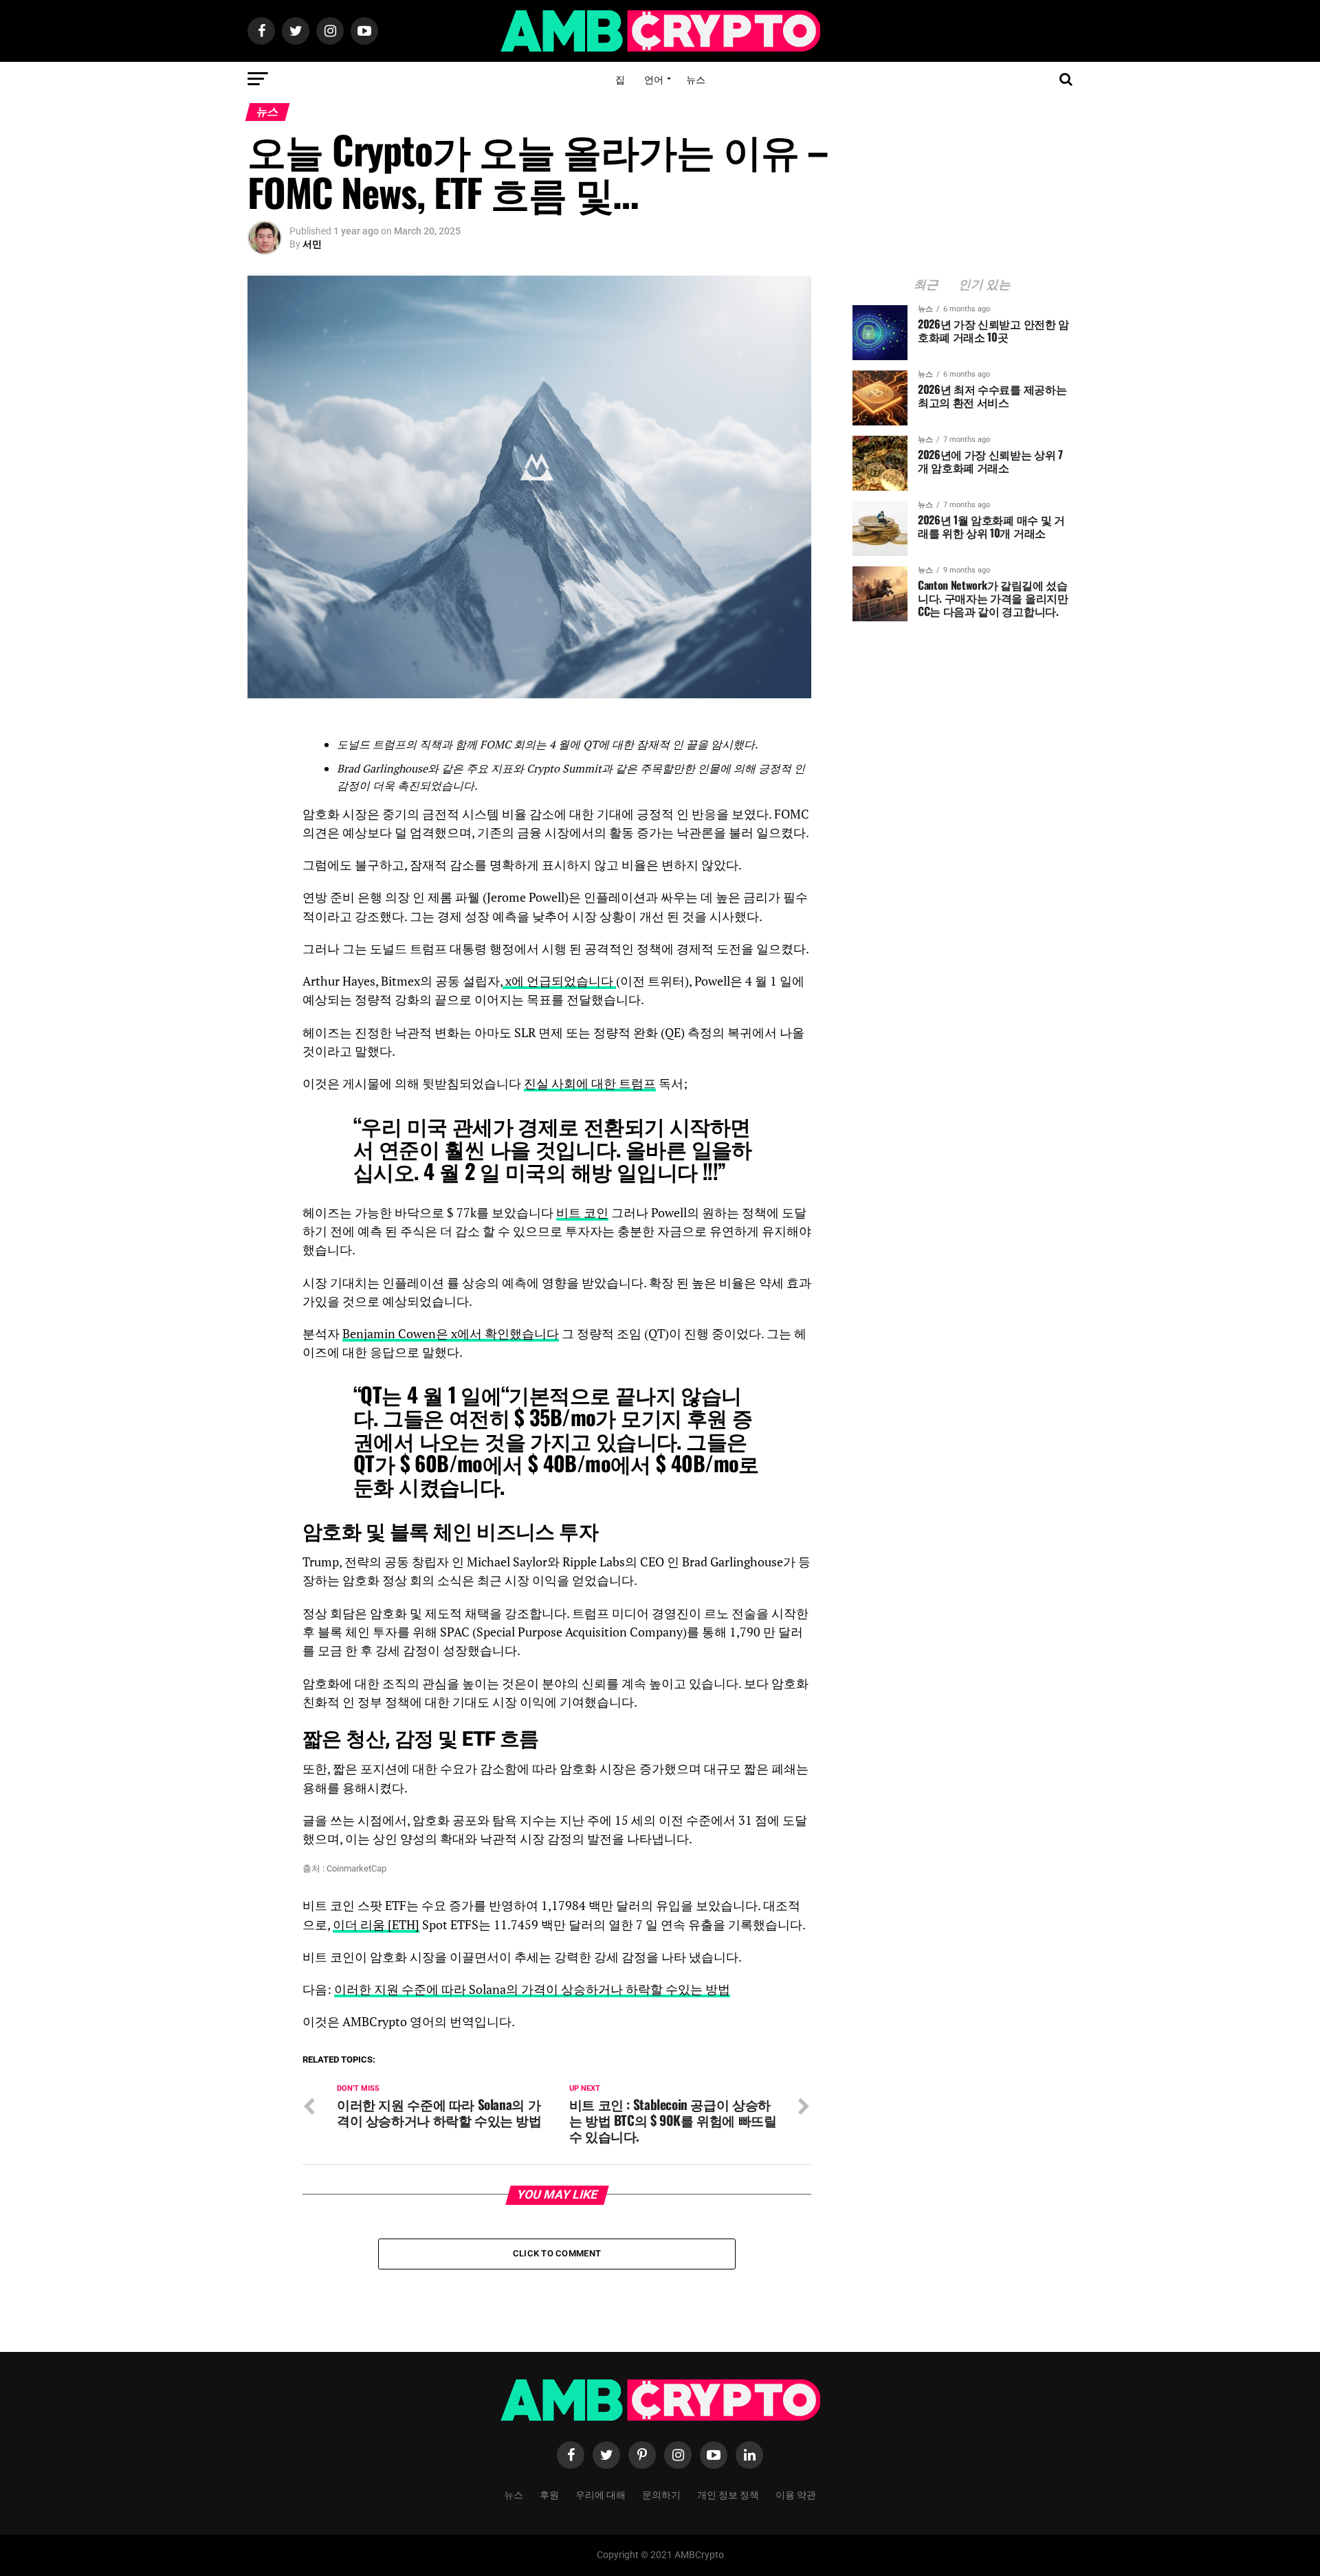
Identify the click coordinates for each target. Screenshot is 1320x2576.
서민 (312, 244)
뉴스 (696, 79)
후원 (549, 2494)
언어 (654, 79)
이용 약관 (796, 2494)
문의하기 (661, 2494)
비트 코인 (582, 1213)
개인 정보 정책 (728, 2494)
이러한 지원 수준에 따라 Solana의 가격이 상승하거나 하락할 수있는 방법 (532, 1989)
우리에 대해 (601, 2494)
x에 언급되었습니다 (559, 981)
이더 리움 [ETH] (376, 1925)
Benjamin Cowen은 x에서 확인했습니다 (451, 1334)
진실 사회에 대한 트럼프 (590, 1084)
